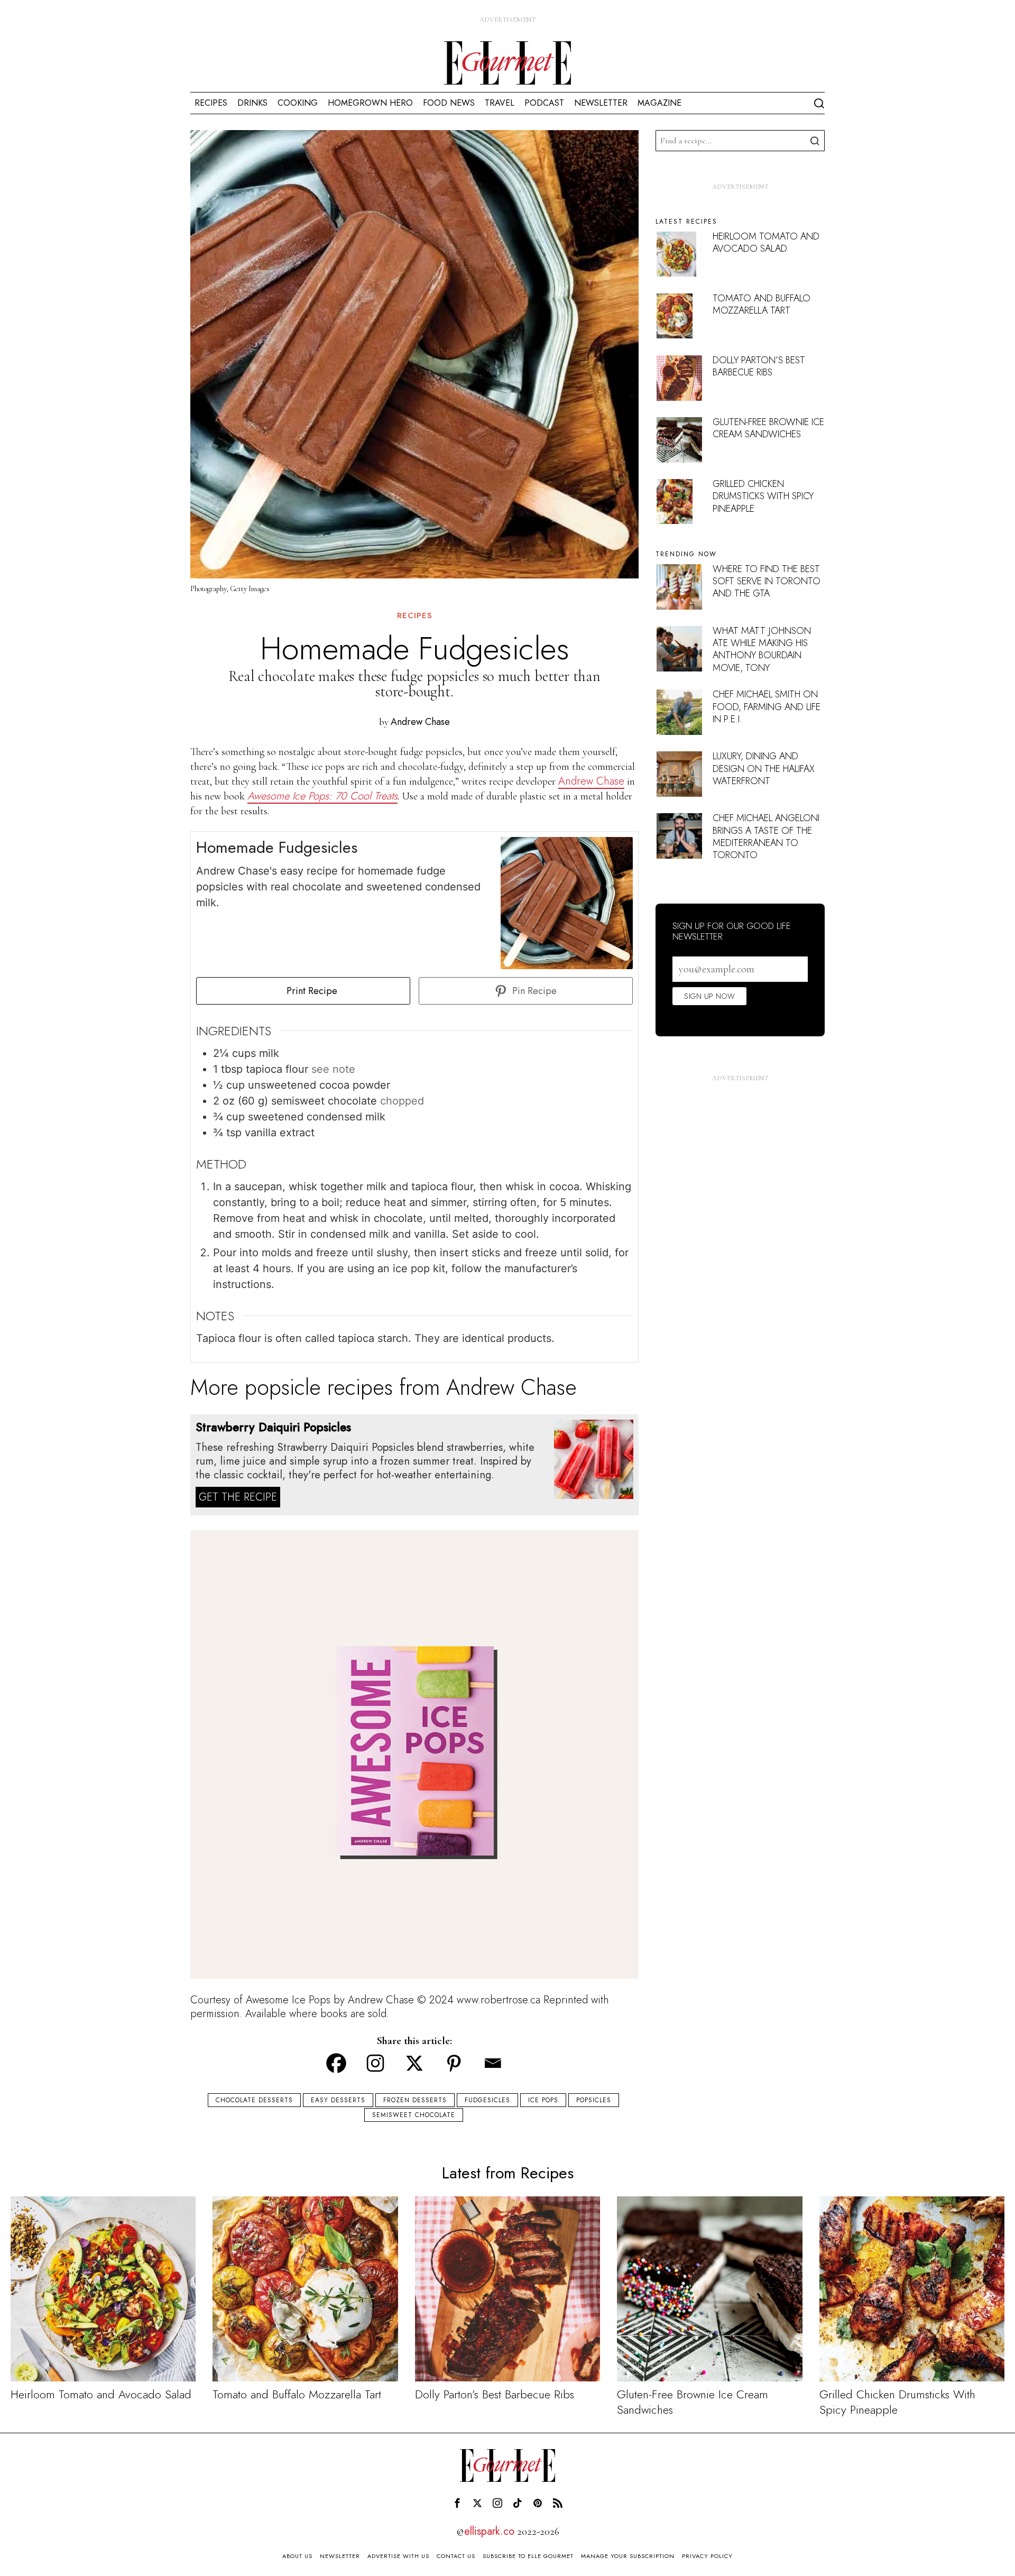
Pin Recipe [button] (533, 991)
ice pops (543, 2100)
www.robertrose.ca (500, 2000)
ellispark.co (489, 2531)
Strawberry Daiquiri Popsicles (273, 1427)
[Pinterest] (454, 2063)
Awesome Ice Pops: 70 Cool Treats (322, 796)
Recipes (415, 616)
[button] (814, 141)
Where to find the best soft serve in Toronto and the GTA (767, 581)
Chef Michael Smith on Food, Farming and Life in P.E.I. (767, 707)
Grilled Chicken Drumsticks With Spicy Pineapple (763, 496)
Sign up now (709, 996)
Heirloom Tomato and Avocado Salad (766, 242)
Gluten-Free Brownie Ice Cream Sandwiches (768, 428)
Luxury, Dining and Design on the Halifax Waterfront (764, 769)
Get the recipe (238, 1497)
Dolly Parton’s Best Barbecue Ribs (759, 366)
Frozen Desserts (415, 2100)
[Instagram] (375, 2063)
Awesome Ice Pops (288, 2000)
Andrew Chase (420, 722)
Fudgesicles (487, 2100)
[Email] (493, 2063)
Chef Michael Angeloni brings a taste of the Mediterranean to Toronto (766, 836)
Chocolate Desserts (254, 2100)
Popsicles (594, 2100)
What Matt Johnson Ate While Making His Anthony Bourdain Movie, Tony (762, 649)
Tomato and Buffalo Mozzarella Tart (762, 304)
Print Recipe (311, 991)
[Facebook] (336, 2063)
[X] (414, 2063)
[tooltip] (457, 2503)
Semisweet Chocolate (414, 2115)
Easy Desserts (338, 2100)
